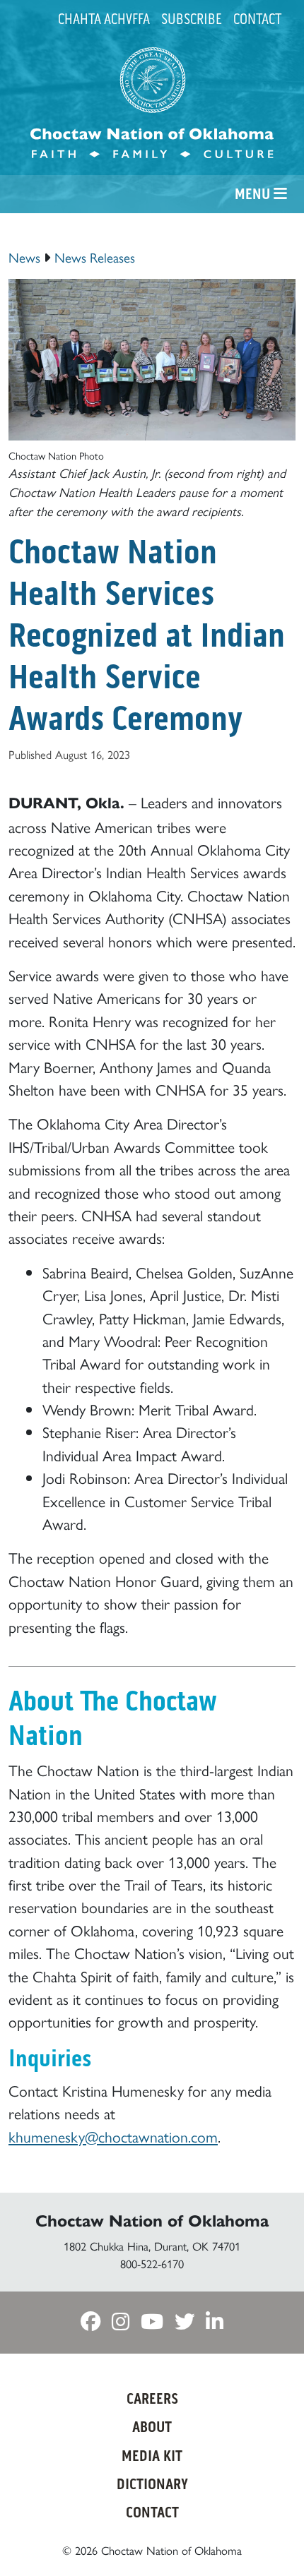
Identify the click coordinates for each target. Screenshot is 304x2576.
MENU (254, 194)
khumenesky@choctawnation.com (113, 2136)
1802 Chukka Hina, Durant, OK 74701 (152, 2246)
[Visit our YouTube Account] (152, 2322)
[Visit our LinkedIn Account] (215, 2322)
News (24, 257)
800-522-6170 (152, 2263)
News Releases (95, 257)
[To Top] (271, 2539)
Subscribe (192, 19)
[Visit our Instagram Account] (121, 2322)
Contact (257, 19)
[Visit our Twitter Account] (185, 2322)
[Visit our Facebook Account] (90, 2322)
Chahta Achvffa (104, 19)
